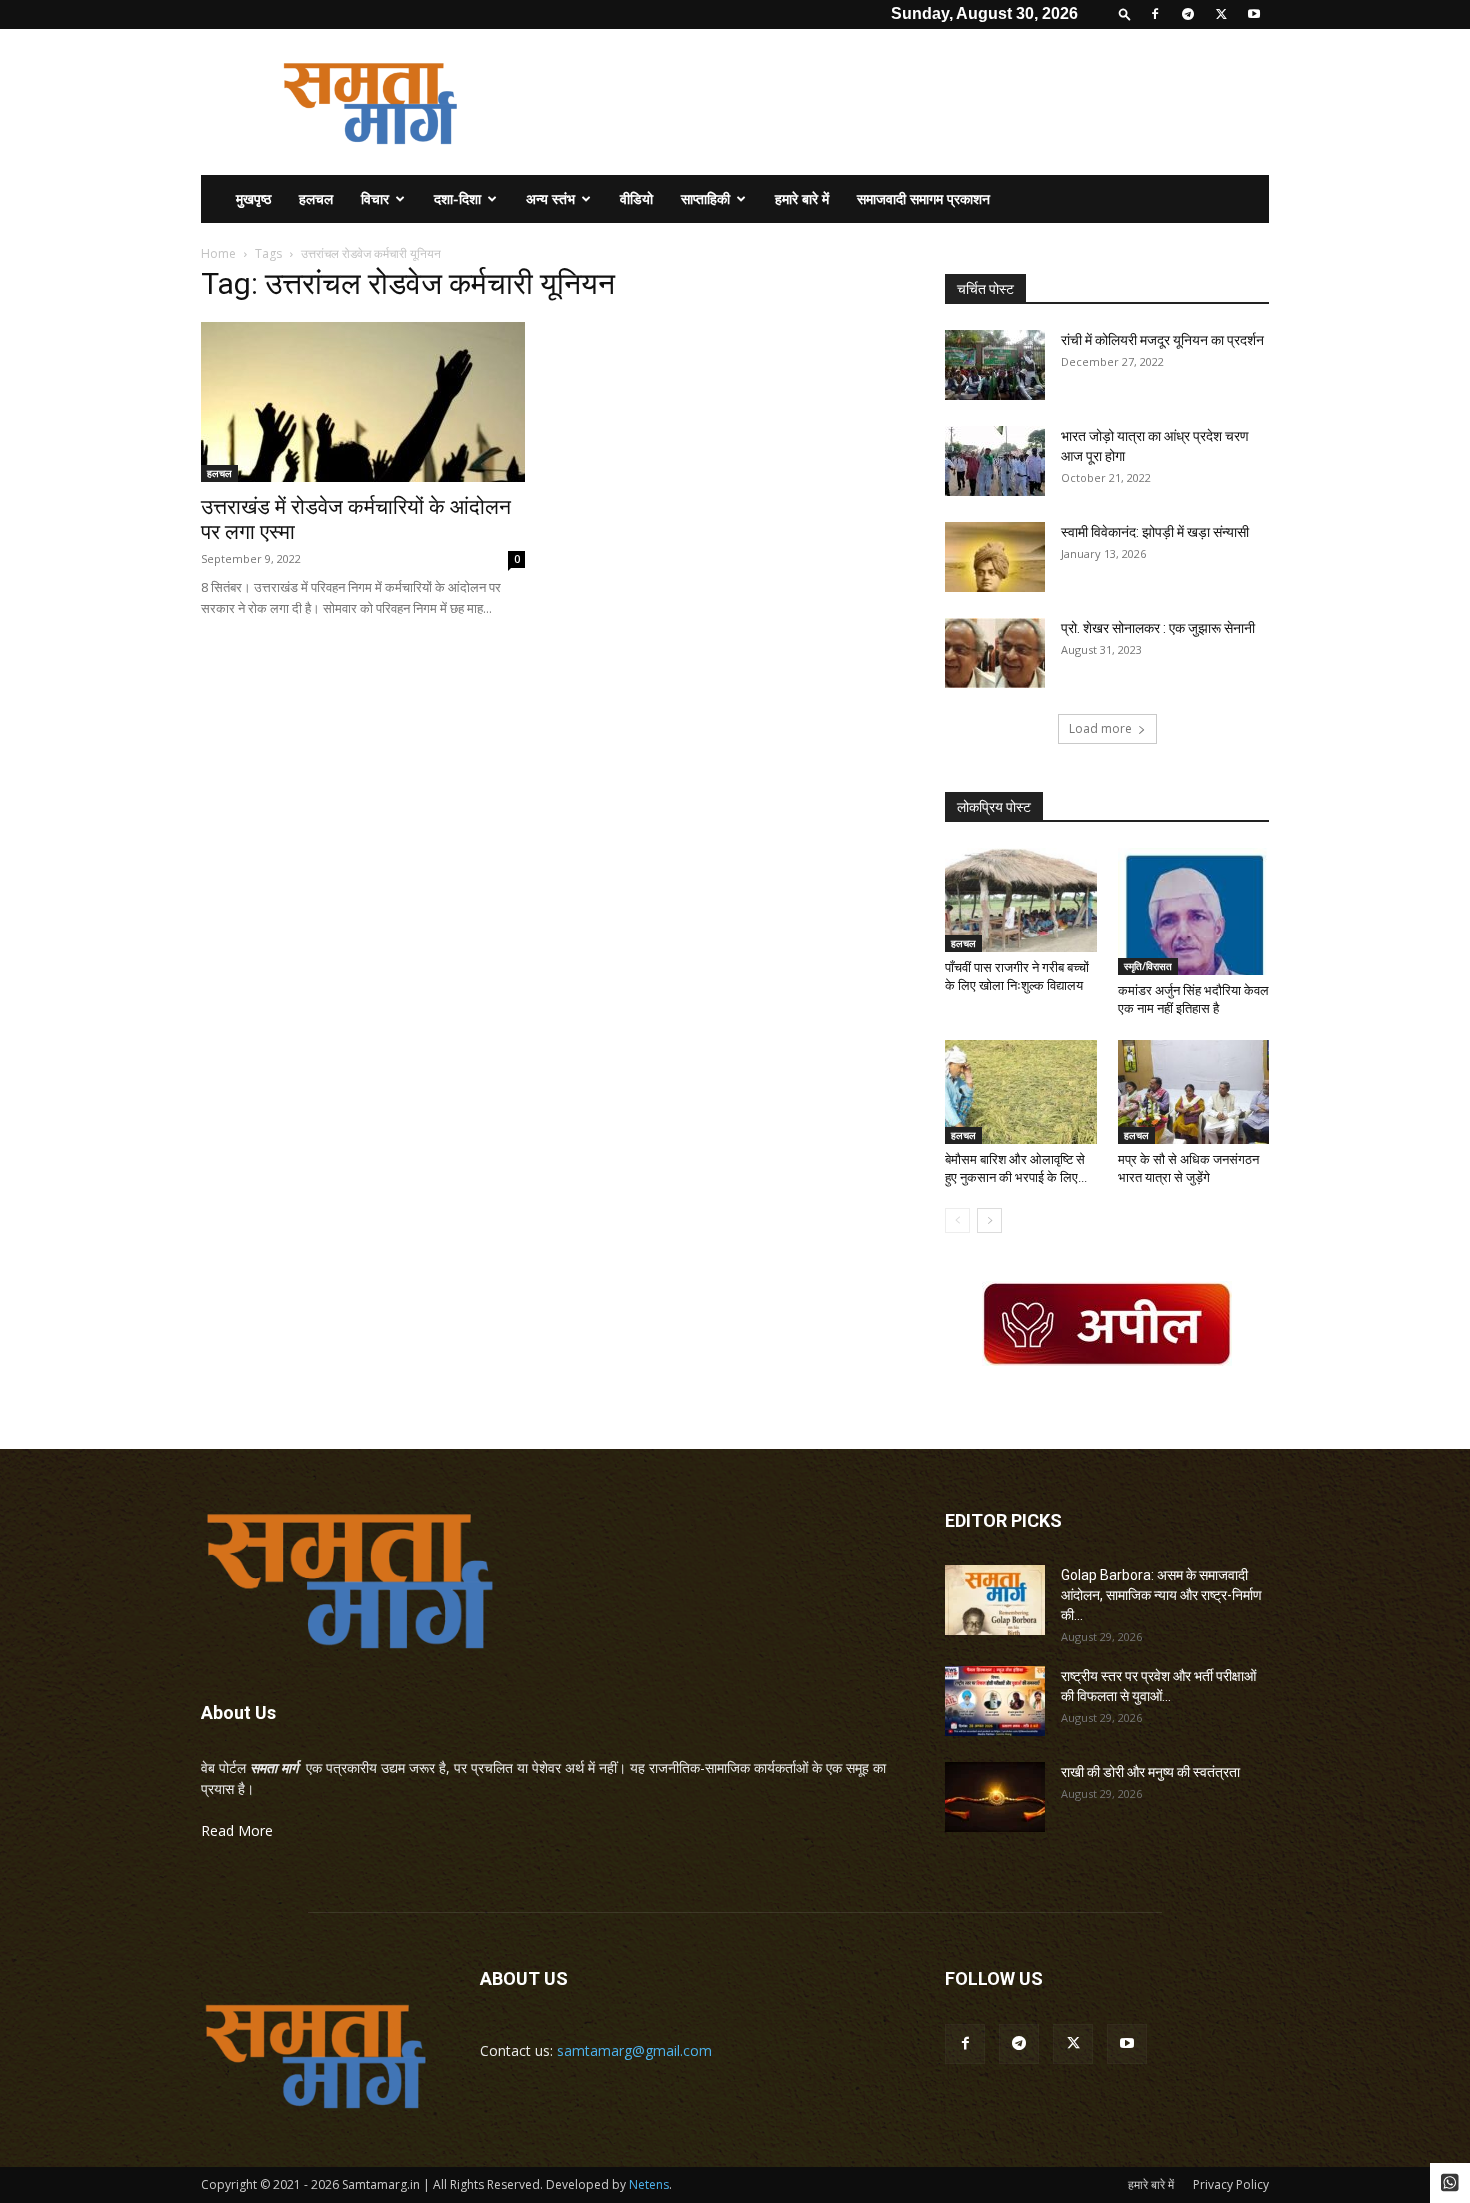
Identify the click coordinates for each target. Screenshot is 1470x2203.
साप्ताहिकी (705, 198)
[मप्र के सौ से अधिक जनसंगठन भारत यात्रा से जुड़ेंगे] (1194, 1092)
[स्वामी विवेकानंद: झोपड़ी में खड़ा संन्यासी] (995, 557)
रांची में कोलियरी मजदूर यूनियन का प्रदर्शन (1162, 340)
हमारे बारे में (802, 198)
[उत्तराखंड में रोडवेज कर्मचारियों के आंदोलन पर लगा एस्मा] (363, 402)
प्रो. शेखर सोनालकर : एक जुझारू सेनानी (1158, 628)
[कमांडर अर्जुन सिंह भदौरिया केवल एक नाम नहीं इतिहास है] (1194, 911)
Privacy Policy (1231, 2184)
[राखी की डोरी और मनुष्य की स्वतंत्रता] (995, 1797)
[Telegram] (1188, 14)
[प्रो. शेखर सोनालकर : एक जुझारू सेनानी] (995, 653)
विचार (375, 198)
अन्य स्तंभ (550, 198)
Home (218, 253)
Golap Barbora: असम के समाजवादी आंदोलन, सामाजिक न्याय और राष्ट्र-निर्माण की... (1161, 1595)
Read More (237, 1830)
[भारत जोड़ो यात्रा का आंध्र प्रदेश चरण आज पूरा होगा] (995, 461)
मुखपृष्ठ (253, 198)
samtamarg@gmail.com (634, 2050)
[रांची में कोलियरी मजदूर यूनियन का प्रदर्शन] (995, 365)
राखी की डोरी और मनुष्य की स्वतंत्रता (1150, 1772)
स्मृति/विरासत (1148, 966)
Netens (649, 2184)
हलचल (316, 198)
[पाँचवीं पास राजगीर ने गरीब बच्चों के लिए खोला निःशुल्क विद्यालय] (1021, 900)
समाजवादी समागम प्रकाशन (923, 198)
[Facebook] (1155, 14)
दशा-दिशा (457, 198)
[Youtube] (1254, 14)
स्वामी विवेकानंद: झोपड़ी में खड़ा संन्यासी (1155, 532)
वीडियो (636, 198)
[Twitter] (1221, 14)
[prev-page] (957, 1220)
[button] (1125, 13)
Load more (1100, 728)
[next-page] (989, 1220)
